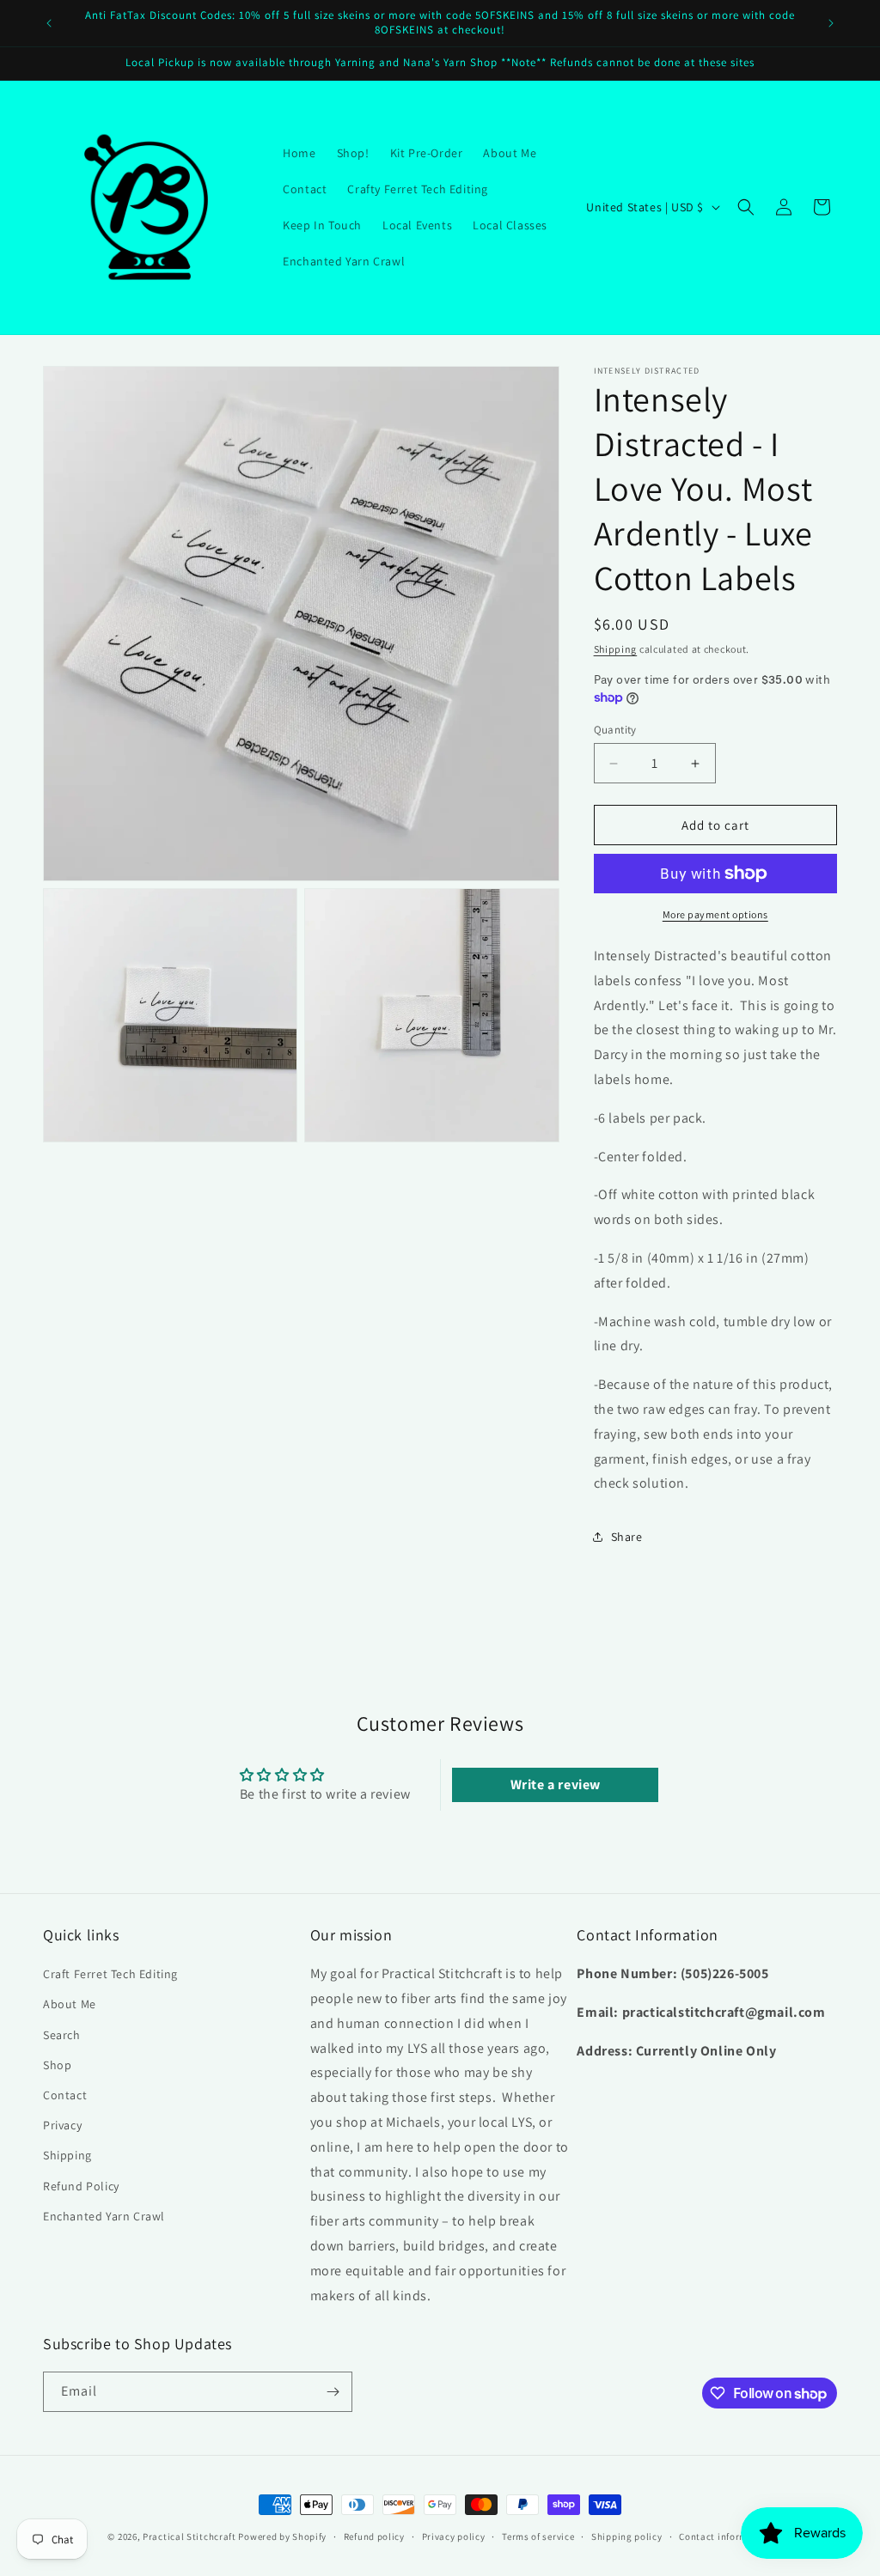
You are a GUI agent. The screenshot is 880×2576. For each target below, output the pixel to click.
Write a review (556, 1784)
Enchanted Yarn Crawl (104, 2216)
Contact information (725, 2536)
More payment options (715, 914)
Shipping (616, 649)
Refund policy (374, 2536)
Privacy (62, 2125)
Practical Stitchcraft (189, 2536)
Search (62, 2035)
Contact (65, 2095)
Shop (57, 2065)
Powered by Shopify (282, 2536)
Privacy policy (454, 2536)
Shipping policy (627, 2536)
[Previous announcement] (49, 23)
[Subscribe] (333, 2392)
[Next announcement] (831, 23)
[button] (746, 207)
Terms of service (538, 2536)
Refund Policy (81, 2186)
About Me (70, 2004)
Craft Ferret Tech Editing (110, 1974)
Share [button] (627, 1537)
